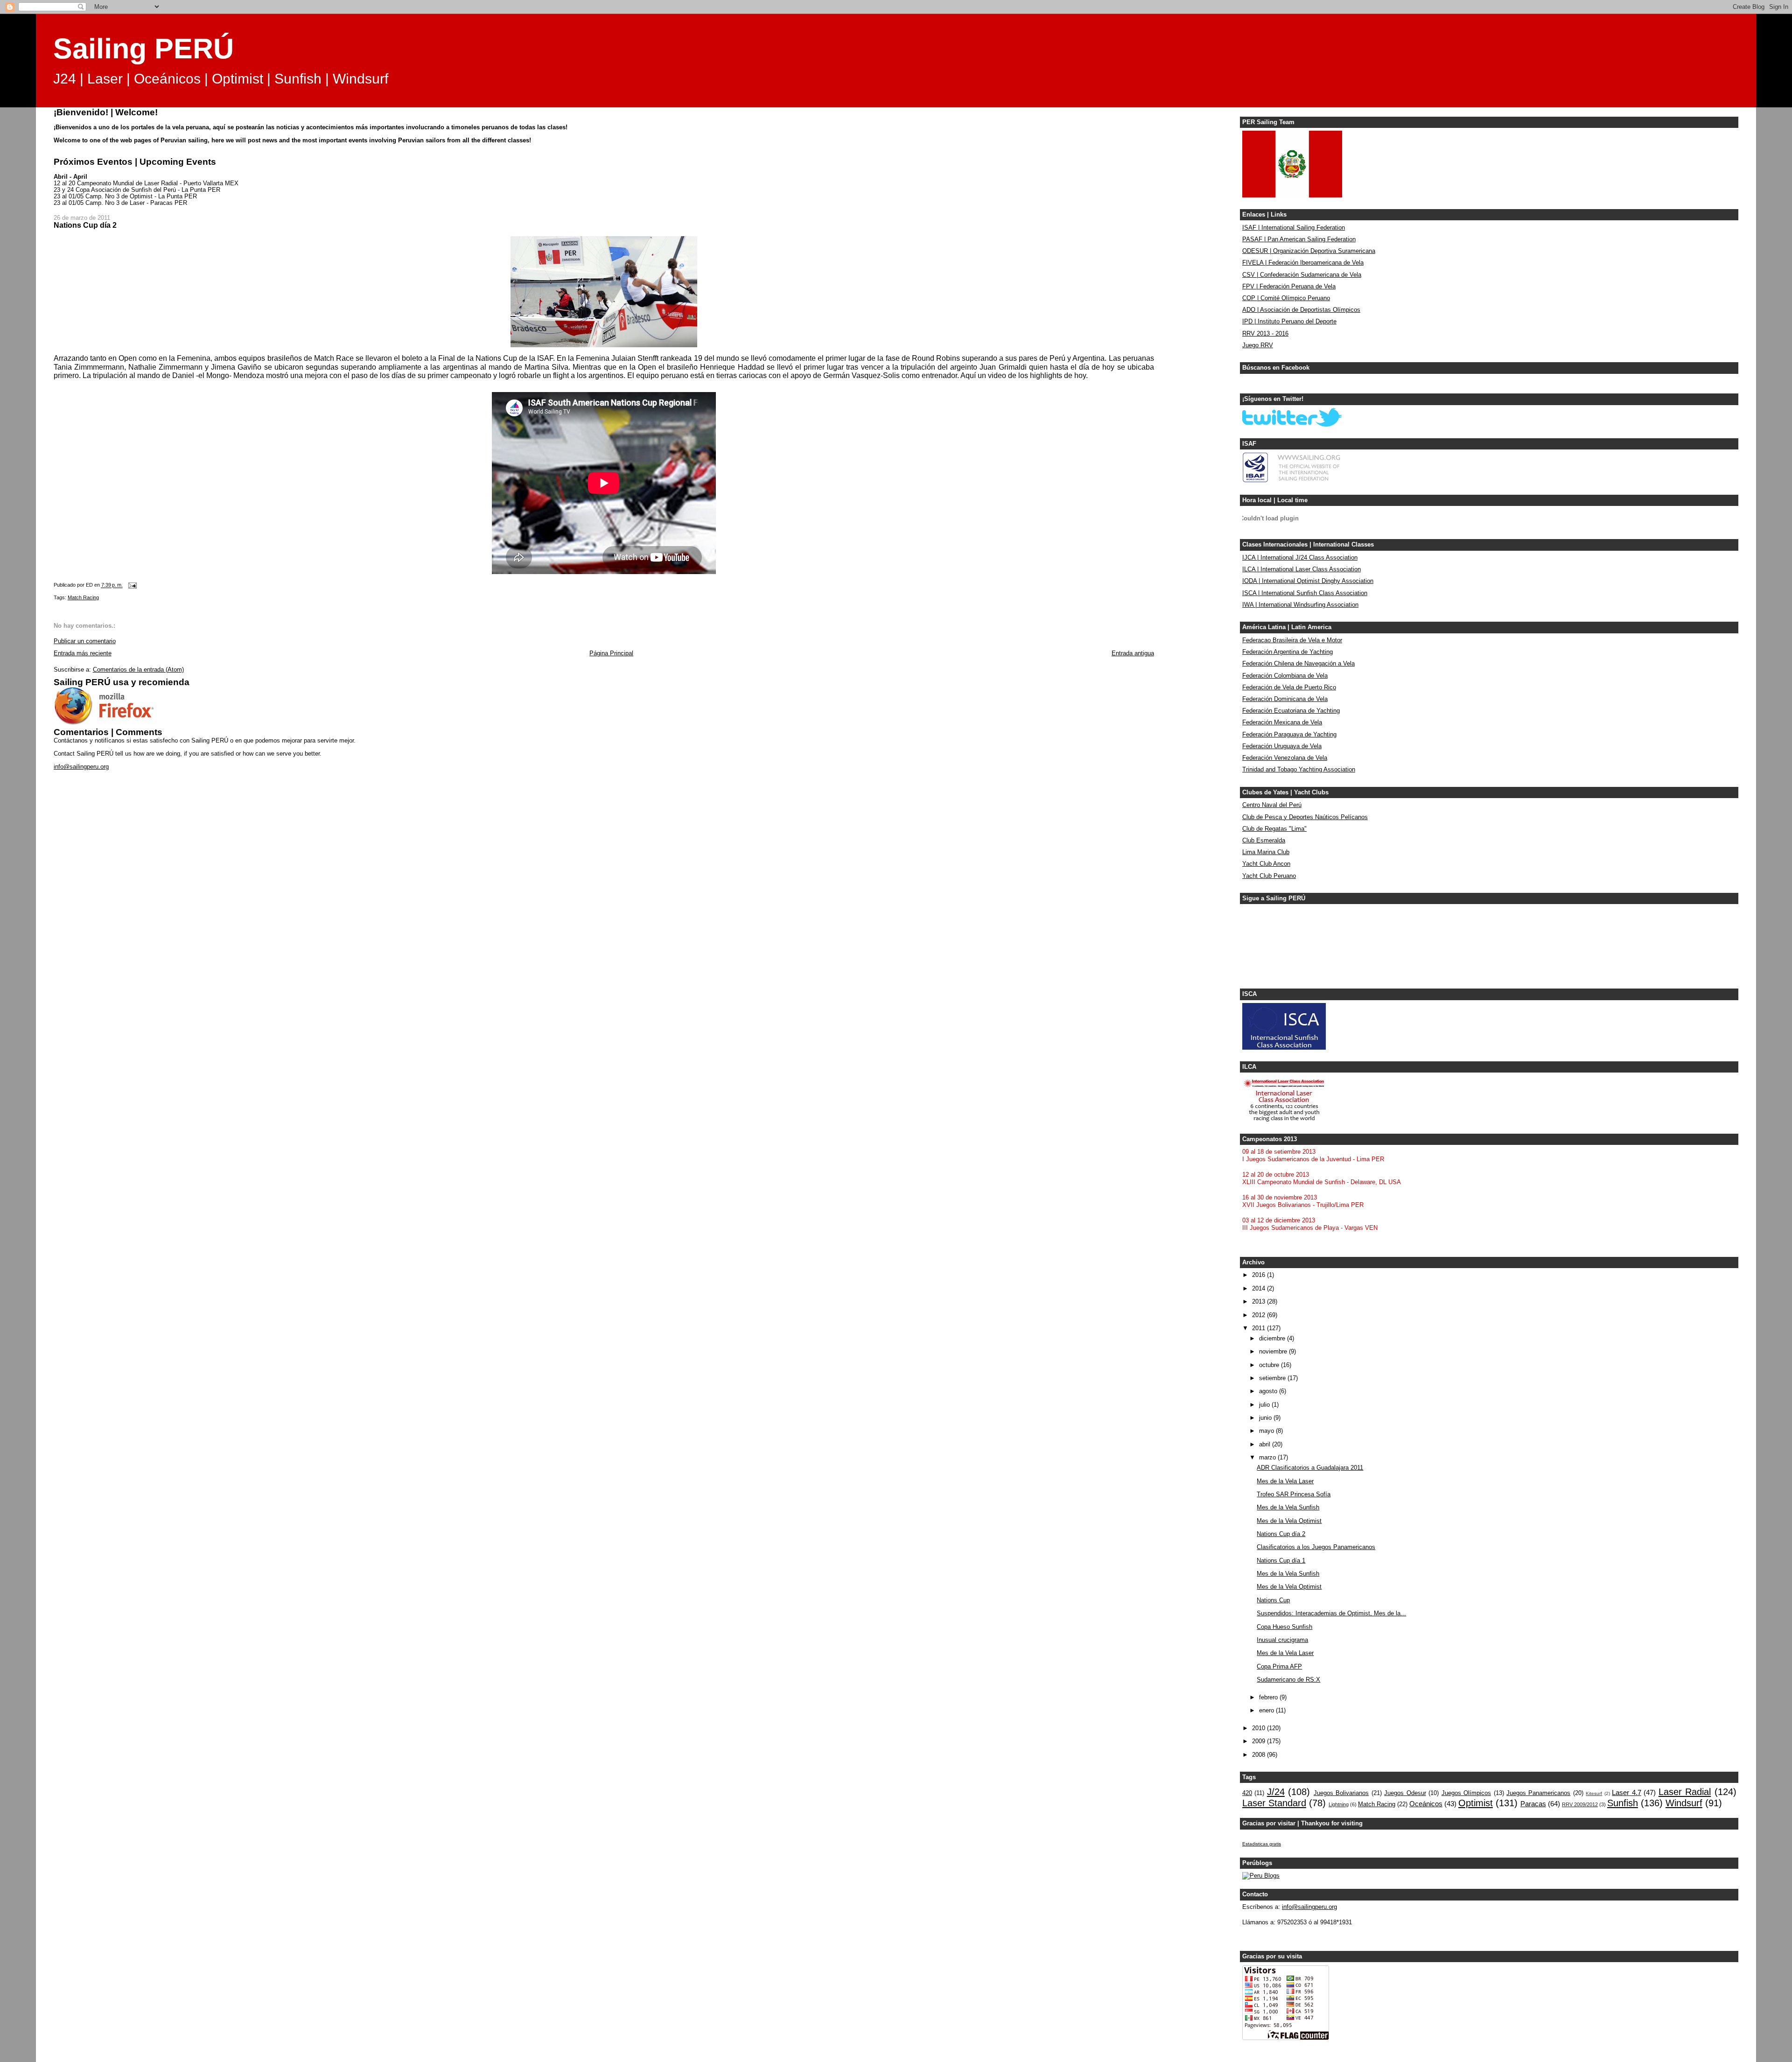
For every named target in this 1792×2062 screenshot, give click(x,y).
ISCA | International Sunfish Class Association (1305, 593)
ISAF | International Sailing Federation (1294, 228)
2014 (1260, 1289)
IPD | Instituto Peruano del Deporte (1289, 322)
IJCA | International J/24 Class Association (1300, 558)
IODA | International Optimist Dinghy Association (1308, 581)
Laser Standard (1274, 1803)
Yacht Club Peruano (1269, 876)
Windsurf (1684, 1803)
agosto (1269, 1391)
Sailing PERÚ (143, 49)
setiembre (1273, 1378)
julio (1265, 1405)
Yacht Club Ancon (1266, 864)
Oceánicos (1426, 1804)
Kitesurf (1594, 1793)
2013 (1260, 1302)
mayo (1267, 1431)
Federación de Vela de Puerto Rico (1289, 687)
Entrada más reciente (83, 653)
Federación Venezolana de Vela (1285, 758)
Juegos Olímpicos (1466, 1793)
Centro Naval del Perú (1272, 805)
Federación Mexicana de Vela (1282, 722)
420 (1247, 1793)
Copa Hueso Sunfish (1284, 1627)
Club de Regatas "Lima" (1274, 829)
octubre (1270, 1365)
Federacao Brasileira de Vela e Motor (1292, 640)
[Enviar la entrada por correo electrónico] (132, 585)
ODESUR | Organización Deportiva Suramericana (1309, 251)
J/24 (1276, 1792)
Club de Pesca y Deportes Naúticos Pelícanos (1305, 817)
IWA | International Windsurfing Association (1300, 605)
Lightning (1339, 1804)
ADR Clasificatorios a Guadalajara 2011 (1310, 1468)
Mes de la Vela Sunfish (1288, 1508)
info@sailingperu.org (81, 767)
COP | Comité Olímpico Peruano (1286, 298)
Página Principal (611, 653)
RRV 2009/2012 (1580, 1804)
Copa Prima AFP (1279, 1667)
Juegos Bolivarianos (1341, 1793)
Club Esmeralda (1264, 841)
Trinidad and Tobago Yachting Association (1299, 770)
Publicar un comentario (85, 641)
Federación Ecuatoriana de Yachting (1291, 711)
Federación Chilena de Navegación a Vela (1298, 664)
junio (1266, 1418)
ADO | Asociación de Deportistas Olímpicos (1301, 310)
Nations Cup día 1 (1281, 1561)
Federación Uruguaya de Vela (1282, 746)
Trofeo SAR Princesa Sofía (1294, 1494)
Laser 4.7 (1626, 1792)
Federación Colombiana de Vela (1285, 676)
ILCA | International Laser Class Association (1302, 569)
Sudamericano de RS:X (1288, 1680)
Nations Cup (1273, 1600)
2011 (1260, 1328)
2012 (1260, 1315)
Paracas (1533, 1804)
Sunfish (1623, 1803)
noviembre (1274, 1352)
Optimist (1476, 1803)
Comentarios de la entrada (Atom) (138, 670)
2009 (1260, 1741)
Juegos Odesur (1405, 1793)
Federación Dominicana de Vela (1285, 699)
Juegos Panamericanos (1538, 1793)
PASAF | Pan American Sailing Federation (1299, 239)
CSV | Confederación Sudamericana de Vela (1302, 275)
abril (1266, 1445)
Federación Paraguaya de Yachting (1289, 735)
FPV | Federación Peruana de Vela (1289, 287)
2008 (1260, 1755)
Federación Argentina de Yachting (1288, 652)
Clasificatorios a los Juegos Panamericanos (1316, 1547)
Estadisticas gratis (1262, 1844)
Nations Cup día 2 (1281, 1534)
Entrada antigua (1133, 653)
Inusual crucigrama (1282, 1640)
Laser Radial (1685, 1792)
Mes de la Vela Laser (1285, 1481)
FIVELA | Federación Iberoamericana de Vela (1303, 263)
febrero (1269, 1697)
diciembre (1273, 1339)
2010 (1260, 1728)
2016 (1260, 1275)
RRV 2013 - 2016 (1265, 334)
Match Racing (83, 597)
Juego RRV (1258, 345)
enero (1267, 1711)
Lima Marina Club (1266, 852)
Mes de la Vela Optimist (1289, 1521)
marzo (1268, 1458)
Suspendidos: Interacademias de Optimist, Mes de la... (1331, 1613)
